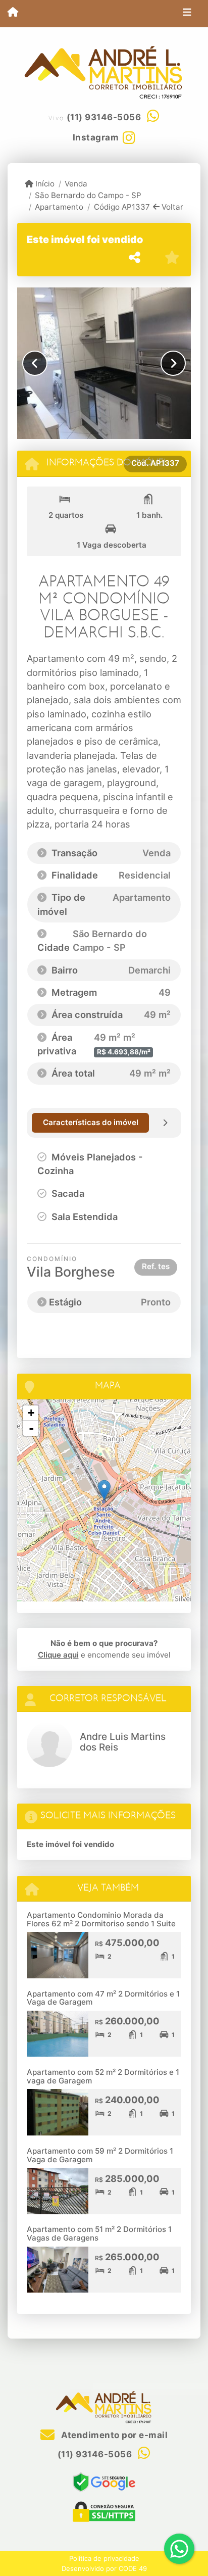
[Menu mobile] (13, 13)
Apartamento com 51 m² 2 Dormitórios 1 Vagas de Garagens (99, 2233)
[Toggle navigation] (187, 14)
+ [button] (31, 1413)
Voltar (171, 207)
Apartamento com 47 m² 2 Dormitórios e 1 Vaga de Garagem (103, 1998)
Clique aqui (58, 1655)
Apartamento (59, 207)
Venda (76, 184)
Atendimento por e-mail (113, 2435)
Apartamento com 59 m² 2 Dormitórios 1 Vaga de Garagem (100, 2155)
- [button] (31, 1428)
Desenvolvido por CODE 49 (104, 2568)
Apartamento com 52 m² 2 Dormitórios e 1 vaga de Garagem (103, 2076)
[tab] (90, 1123)
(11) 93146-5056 (104, 117)
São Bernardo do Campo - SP (88, 195)
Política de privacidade (104, 2558)
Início (44, 184)
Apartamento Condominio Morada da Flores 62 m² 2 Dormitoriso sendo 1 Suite (101, 1919)
